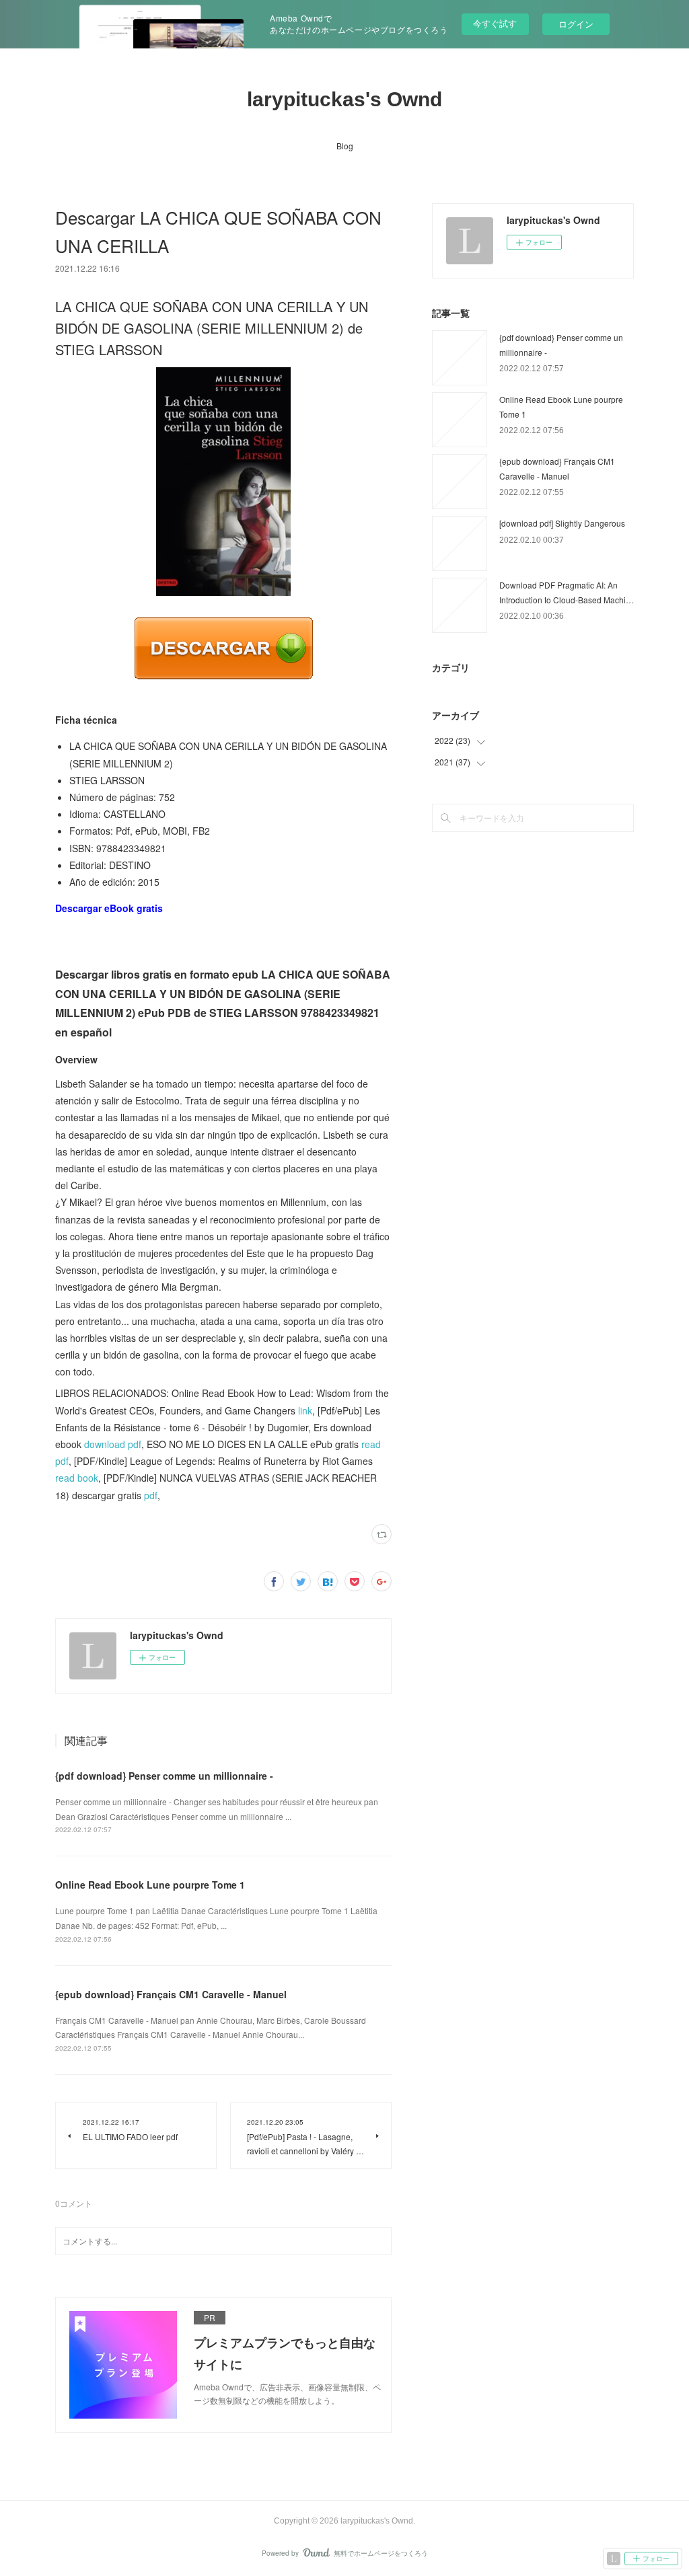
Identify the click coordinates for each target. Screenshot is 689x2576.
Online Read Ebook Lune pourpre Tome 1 (150, 1885)
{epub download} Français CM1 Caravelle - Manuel (171, 1994)
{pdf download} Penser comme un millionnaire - (164, 1776)
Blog (345, 146)
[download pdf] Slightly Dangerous (562, 523)
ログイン (576, 24)
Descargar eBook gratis (109, 908)
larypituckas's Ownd (344, 99)
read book (77, 1478)
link (305, 1410)
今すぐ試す (495, 23)
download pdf (113, 1444)
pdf (151, 1495)
